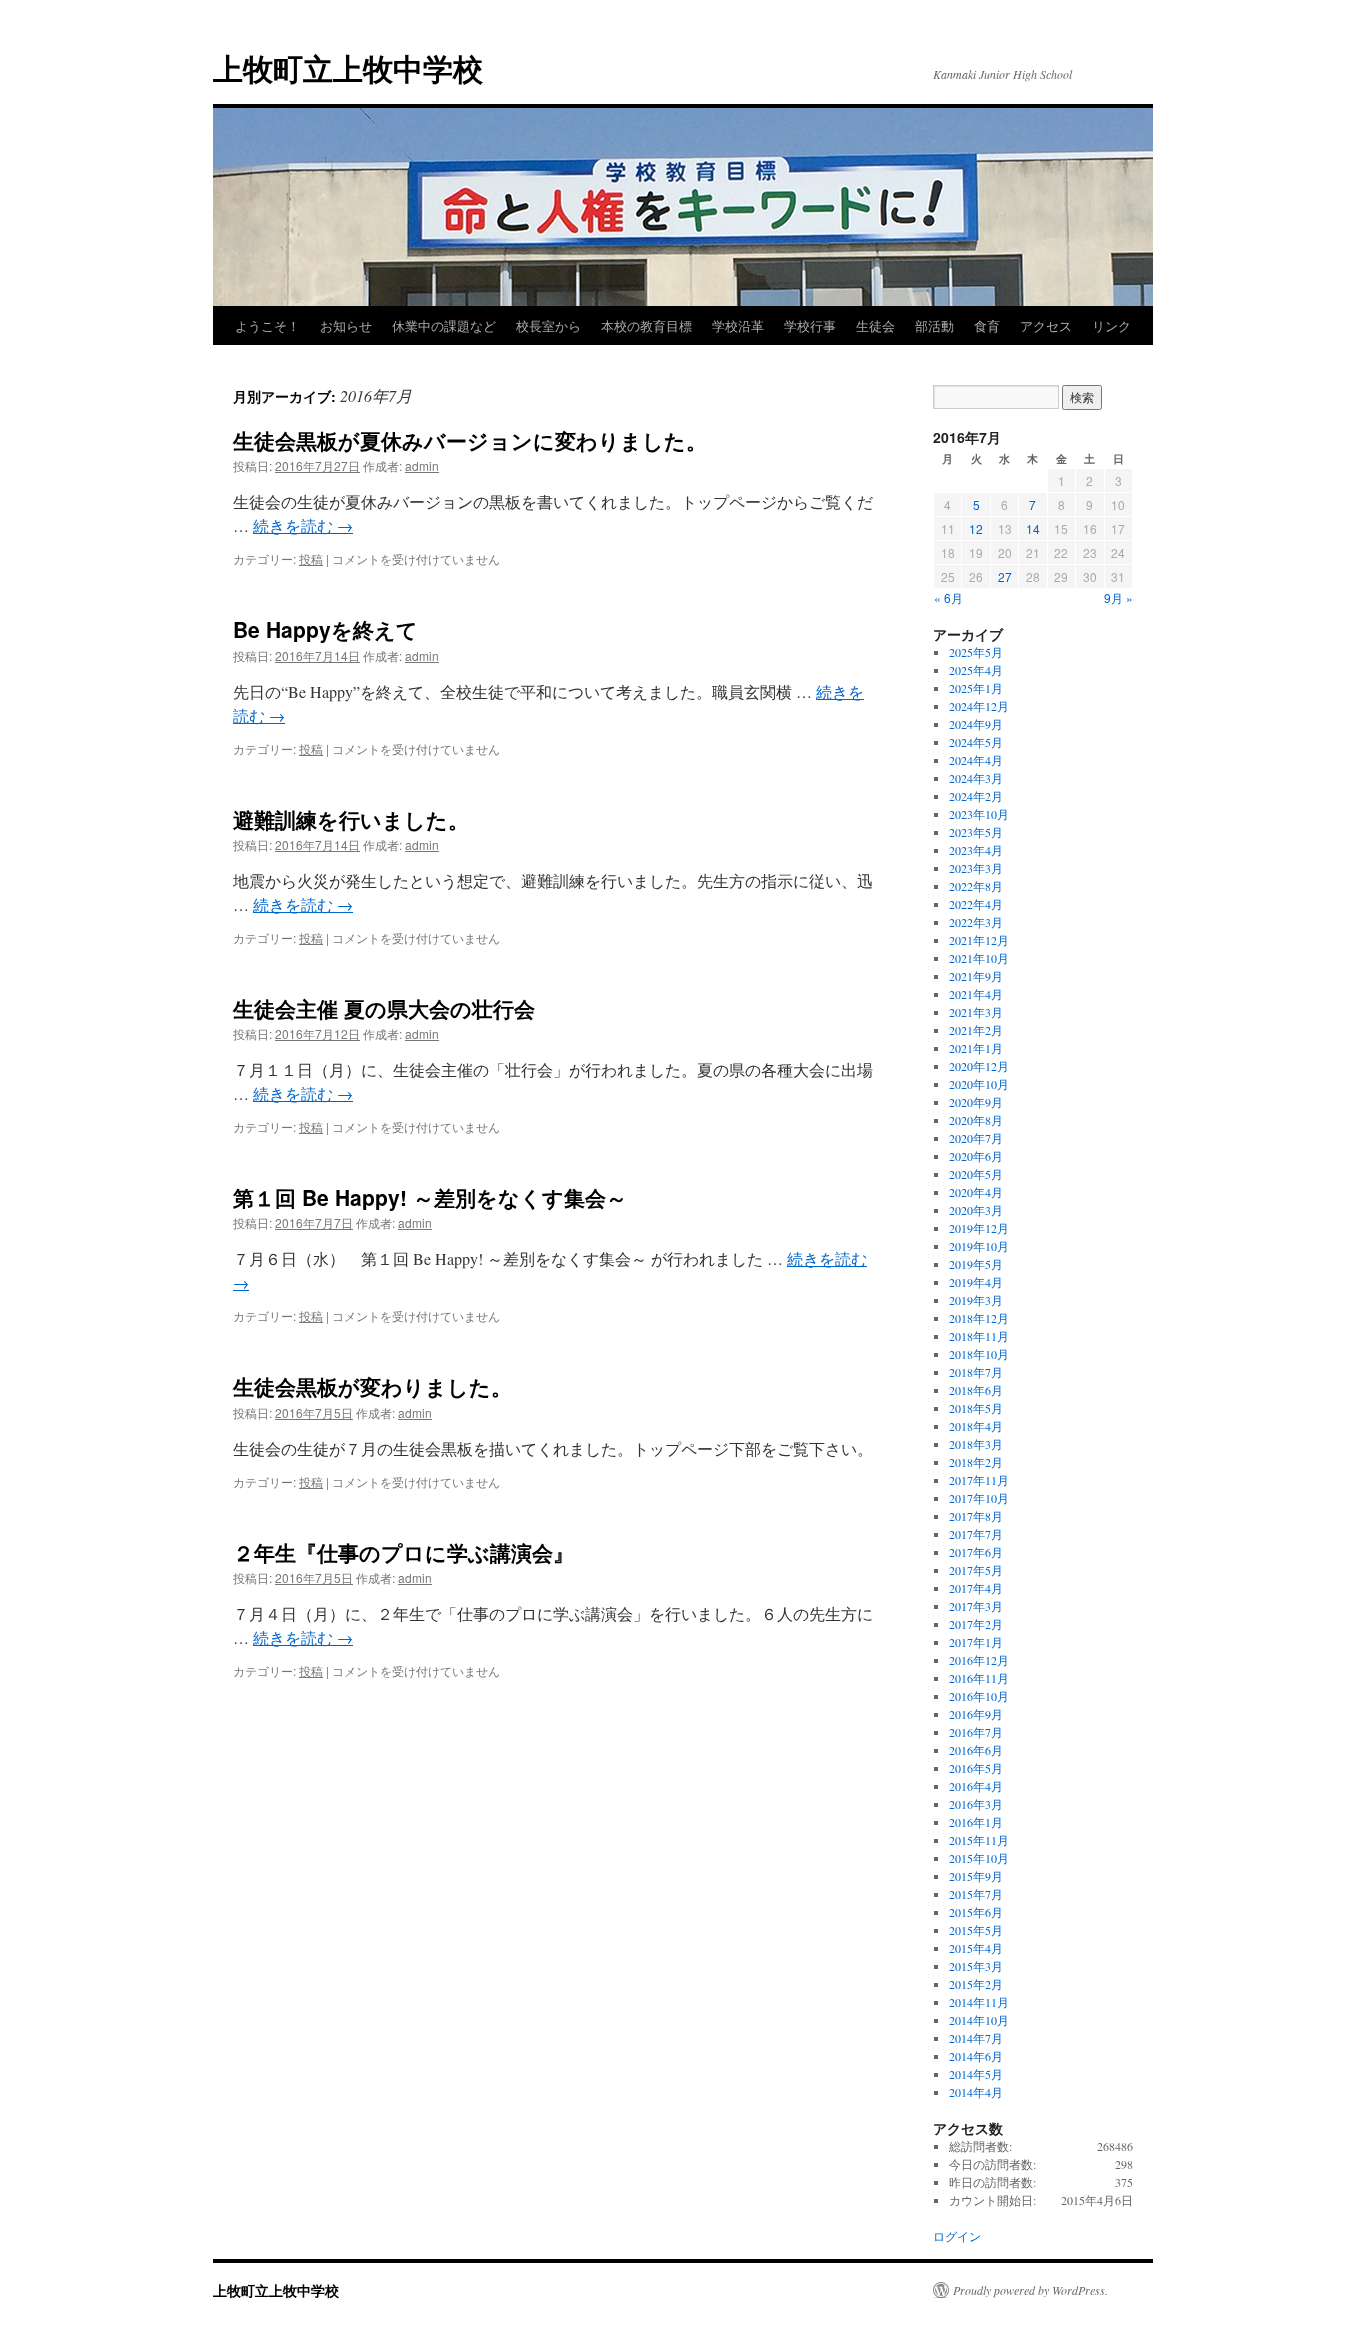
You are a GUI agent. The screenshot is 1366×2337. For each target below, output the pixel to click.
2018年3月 (976, 1444)
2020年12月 (979, 1066)
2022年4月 (976, 904)
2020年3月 (976, 1210)
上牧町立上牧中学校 (348, 67)
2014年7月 (976, 2038)
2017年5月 (976, 1570)
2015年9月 (976, 1876)
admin (422, 465)
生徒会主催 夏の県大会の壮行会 (384, 1008)
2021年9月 (976, 976)
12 (976, 528)
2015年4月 (976, 1948)
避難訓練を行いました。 (351, 819)
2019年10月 (979, 1246)
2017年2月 (976, 1624)
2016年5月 (976, 1768)
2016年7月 (976, 1732)
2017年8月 (976, 1516)
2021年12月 (979, 940)
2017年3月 (976, 1606)
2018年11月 (979, 1336)
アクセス (1046, 325)
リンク (1111, 325)
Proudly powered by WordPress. (1030, 2290)
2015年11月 (979, 1840)
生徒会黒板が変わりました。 (372, 1386)
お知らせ (346, 325)
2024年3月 (976, 778)
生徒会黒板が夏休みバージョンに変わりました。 (470, 440)
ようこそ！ (267, 325)
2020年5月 (976, 1174)
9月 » (1118, 597)
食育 (987, 325)
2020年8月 (976, 1120)
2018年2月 (976, 1462)
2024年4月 (976, 760)
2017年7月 (976, 1534)
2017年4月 (976, 1588)
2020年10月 (979, 1084)
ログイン (957, 2236)
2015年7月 (976, 1894)
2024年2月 (976, 796)
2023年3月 (976, 868)
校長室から (548, 325)
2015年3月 (976, 1966)
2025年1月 (976, 688)
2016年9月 (976, 1714)
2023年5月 (976, 832)
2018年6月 (976, 1390)
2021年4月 (976, 994)
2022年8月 (976, 886)
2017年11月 (979, 1480)
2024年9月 (976, 724)
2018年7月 (976, 1372)
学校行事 (810, 325)
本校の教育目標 (646, 325)
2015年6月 (976, 1912)
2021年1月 (976, 1048)
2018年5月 (976, 1408)
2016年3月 (976, 1804)
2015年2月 (976, 1984)
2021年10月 (979, 958)
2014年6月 (976, 2056)
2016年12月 (979, 1660)
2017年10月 (979, 1498)
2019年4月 (976, 1282)
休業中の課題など (444, 325)
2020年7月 (976, 1138)
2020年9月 (976, 1102)
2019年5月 (976, 1264)
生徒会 (875, 325)
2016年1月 (976, 1822)
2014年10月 (979, 2020)
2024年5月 (976, 742)
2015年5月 (976, 1930)
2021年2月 (976, 1030)
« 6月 (948, 597)
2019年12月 (979, 1228)
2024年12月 (979, 706)
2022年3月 (976, 922)
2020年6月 (976, 1156)
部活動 (934, 325)
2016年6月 (976, 1750)
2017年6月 (976, 1552)
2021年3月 (976, 1012)
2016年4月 (976, 1786)
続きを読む (303, 525)
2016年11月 (979, 1678)
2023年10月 (979, 814)
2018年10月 (979, 1354)
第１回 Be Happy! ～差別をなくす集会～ (430, 1197)
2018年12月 (979, 1318)
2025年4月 (976, 670)
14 (1033, 528)
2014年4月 (976, 2092)
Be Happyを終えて (325, 629)
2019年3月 (976, 1300)
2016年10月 (979, 1696)
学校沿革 (738, 325)
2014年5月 (976, 2074)
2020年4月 (976, 1192)
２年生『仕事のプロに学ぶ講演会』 (403, 1552)
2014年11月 (979, 2002)
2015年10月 (979, 1858)
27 (1005, 576)
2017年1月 (976, 1642)
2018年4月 (976, 1426)
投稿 (311, 558)
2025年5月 (976, 652)
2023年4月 (976, 850)
